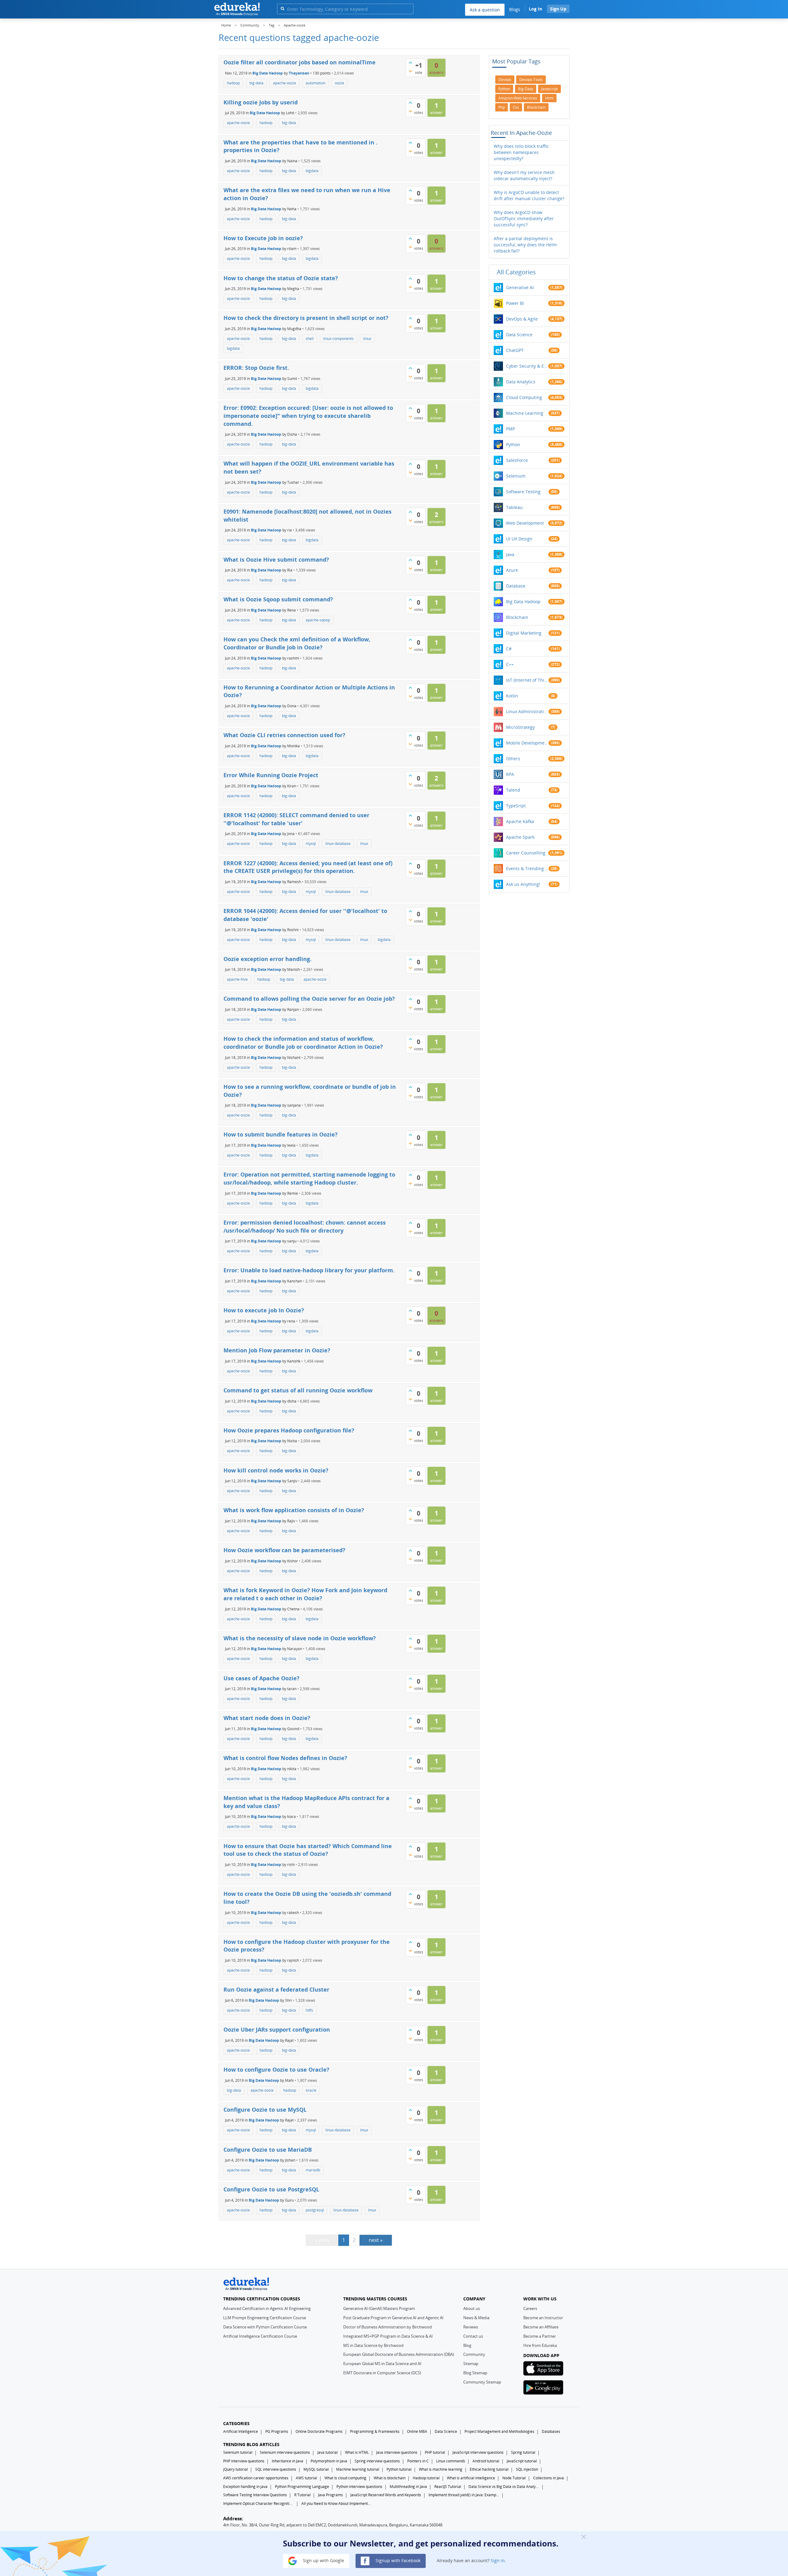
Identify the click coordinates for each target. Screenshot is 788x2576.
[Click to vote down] (410, 71)
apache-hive (237, 979)
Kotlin (512, 696)
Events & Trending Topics (527, 868)
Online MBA (417, 2431)
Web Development (525, 523)
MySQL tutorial (316, 2469)
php (502, 107)
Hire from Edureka (540, 2345)
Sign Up (558, 9)
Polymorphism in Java (329, 2461)
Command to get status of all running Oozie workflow (298, 1390)
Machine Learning (525, 413)
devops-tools (531, 80)
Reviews (471, 2327)
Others (513, 759)
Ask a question (485, 10)
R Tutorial (302, 2495)
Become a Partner (540, 2336)
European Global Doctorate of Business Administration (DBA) (399, 2354)
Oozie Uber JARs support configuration (277, 2029)
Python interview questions (359, 2487)
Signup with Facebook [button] (397, 2560)
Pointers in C (418, 2461)
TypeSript (516, 806)
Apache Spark (520, 837)
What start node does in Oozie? (267, 1718)
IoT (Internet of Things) (527, 680)
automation (316, 83)
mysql (311, 844)
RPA (510, 774)
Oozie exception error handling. (267, 959)
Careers (530, 2308)
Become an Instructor (543, 2318)
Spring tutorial (523, 2452)
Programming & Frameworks (375, 2431)
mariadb (313, 2170)
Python (513, 444)
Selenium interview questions (285, 2452)
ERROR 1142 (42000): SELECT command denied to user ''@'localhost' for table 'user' (296, 819)
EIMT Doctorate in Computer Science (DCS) (382, 2373)
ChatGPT (515, 350)
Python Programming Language (302, 2487)
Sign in (498, 2560)
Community (474, 2354)
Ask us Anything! (523, 884)
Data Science (519, 335)
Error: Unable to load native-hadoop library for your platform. (309, 1270)
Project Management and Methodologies (499, 2431)
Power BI (515, 303)
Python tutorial (399, 2469)
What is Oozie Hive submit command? (276, 559)
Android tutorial (486, 2461)
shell (310, 339)
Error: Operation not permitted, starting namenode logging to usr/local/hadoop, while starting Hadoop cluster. (309, 1178)
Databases (551, 2431)
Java (510, 554)
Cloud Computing (524, 397)
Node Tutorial (514, 2478)
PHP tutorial (435, 2452)
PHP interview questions (244, 2461)
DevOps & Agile (522, 319)
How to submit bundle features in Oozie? (281, 1134)
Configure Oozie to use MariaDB (268, 2150)
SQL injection (527, 2469)
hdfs (309, 2010)
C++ (510, 664)
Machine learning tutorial (358, 2469)
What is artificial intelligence (471, 2478)
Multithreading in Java (408, 2487)
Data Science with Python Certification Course (265, 2327)
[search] (282, 8)
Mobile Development (527, 743)
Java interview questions (397, 2452)
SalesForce (517, 460)
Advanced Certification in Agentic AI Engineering (267, 2308)
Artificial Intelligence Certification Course (260, 2336)
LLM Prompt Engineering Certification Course (265, 2318)
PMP (511, 429)
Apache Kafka (520, 821)
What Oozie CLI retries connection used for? (284, 735)
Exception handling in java (245, 2487)
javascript (549, 89)
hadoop (233, 83)
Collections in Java (549, 2478)
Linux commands (451, 2461)
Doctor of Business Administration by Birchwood (388, 2327)
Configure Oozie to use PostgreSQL (271, 2189)
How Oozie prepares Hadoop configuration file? (289, 1430)
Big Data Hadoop (268, 73)
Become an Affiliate (541, 2327)
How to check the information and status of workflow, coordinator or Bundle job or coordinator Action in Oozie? (303, 1043)
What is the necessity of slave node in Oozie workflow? (300, 1638)
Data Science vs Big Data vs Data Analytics (504, 2487)
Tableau (514, 507)
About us (472, 2308)
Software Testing (523, 492)
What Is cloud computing (345, 2478)
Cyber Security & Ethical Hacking (527, 366)
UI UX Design (519, 539)
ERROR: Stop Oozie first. (256, 368)
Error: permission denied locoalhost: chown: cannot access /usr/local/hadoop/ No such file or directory (305, 1226)
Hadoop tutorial (426, 2478)
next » (376, 2240)
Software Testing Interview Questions (255, 2495)
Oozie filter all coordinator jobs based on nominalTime (300, 62)
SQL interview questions (276, 2469)
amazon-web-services (518, 98)
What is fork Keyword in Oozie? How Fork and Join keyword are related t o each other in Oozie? (305, 1594)
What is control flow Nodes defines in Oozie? (285, 1758)
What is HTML (357, 2452)
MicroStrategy (520, 727)
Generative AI (520, 287)
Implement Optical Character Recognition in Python (259, 2503)
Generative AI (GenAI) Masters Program (379, 2308)
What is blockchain (390, 2478)
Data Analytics (521, 382)
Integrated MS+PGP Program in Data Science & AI (388, 2336)
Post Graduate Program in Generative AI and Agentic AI (393, 2318)
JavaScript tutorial (522, 2461)
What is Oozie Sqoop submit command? (278, 599)
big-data (256, 83)
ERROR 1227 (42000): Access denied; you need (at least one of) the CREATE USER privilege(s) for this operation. (308, 867)
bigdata (312, 171)
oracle (311, 2090)
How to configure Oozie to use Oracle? (276, 2069)
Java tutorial (328, 2452)
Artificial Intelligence (241, 2431)
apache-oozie (285, 83)
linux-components (338, 339)
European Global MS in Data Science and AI (382, 2364)
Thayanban (299, 73)
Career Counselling (526, 853)
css (516, 107)
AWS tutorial (306, 2478)
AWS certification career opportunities (256, 2478)
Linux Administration (527, 711)
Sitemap (471, 2364)
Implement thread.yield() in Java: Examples (464, 2495)
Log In (535, 9)
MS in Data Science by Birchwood (373, 2345)
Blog (467, 2345)
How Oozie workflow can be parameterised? (284, 1550)
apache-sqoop (318, 620)
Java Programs (330, 2495)
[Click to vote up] (410, 63)
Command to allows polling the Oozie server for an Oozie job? (309, 999)
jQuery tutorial (235, 2469)
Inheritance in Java (287, 2461)
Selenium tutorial (238, 2452)
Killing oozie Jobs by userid (261, 102)
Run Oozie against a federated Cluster (276, 1989)
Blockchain (517, 617)
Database (516, 586)
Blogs (515, 9)
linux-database (338, 844)
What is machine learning (441, 2469)
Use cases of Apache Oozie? (261, 1678)
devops (505, 80)
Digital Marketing (524, 633)
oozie (340, 83)
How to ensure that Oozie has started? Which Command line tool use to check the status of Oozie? (308, 1850)
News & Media (476, 2318)
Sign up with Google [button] (323, 2560)
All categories (516, 272)
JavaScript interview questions (478, 2452)
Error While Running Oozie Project (271, 775)
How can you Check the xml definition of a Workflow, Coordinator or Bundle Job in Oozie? (297, 643)
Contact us (473, 2336)
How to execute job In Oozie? (264, 1310)
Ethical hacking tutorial (489, 2469)
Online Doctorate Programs (319, 2431)
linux (367, 339)
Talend (513, 790)
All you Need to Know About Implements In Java (337, 2503)
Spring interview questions (377, 2461)
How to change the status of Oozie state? (281, 278)
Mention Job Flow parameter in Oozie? (277, 1350)
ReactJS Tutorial (448, 2487)
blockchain (536, 107)
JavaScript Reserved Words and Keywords (386, 2495)
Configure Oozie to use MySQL (265, 2110)
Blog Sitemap (475, 2373)
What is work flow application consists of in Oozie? (294, 1510)
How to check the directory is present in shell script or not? (306, 318)
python (504, 89)
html (549, 98)
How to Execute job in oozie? (263, 238)
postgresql (315, 2210)
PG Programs (277, 2431)
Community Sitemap (482, 2382)
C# (509, 649)
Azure (512, 570)
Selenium (516, 476)
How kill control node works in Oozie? (276, 1470)
